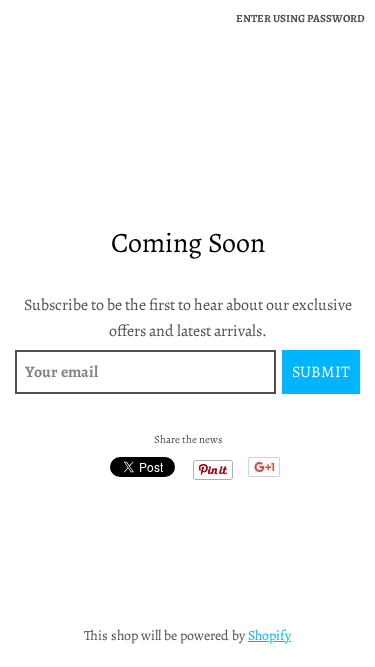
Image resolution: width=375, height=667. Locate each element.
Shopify (269, 635)
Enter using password (300, 18)
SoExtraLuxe (187, 94)
